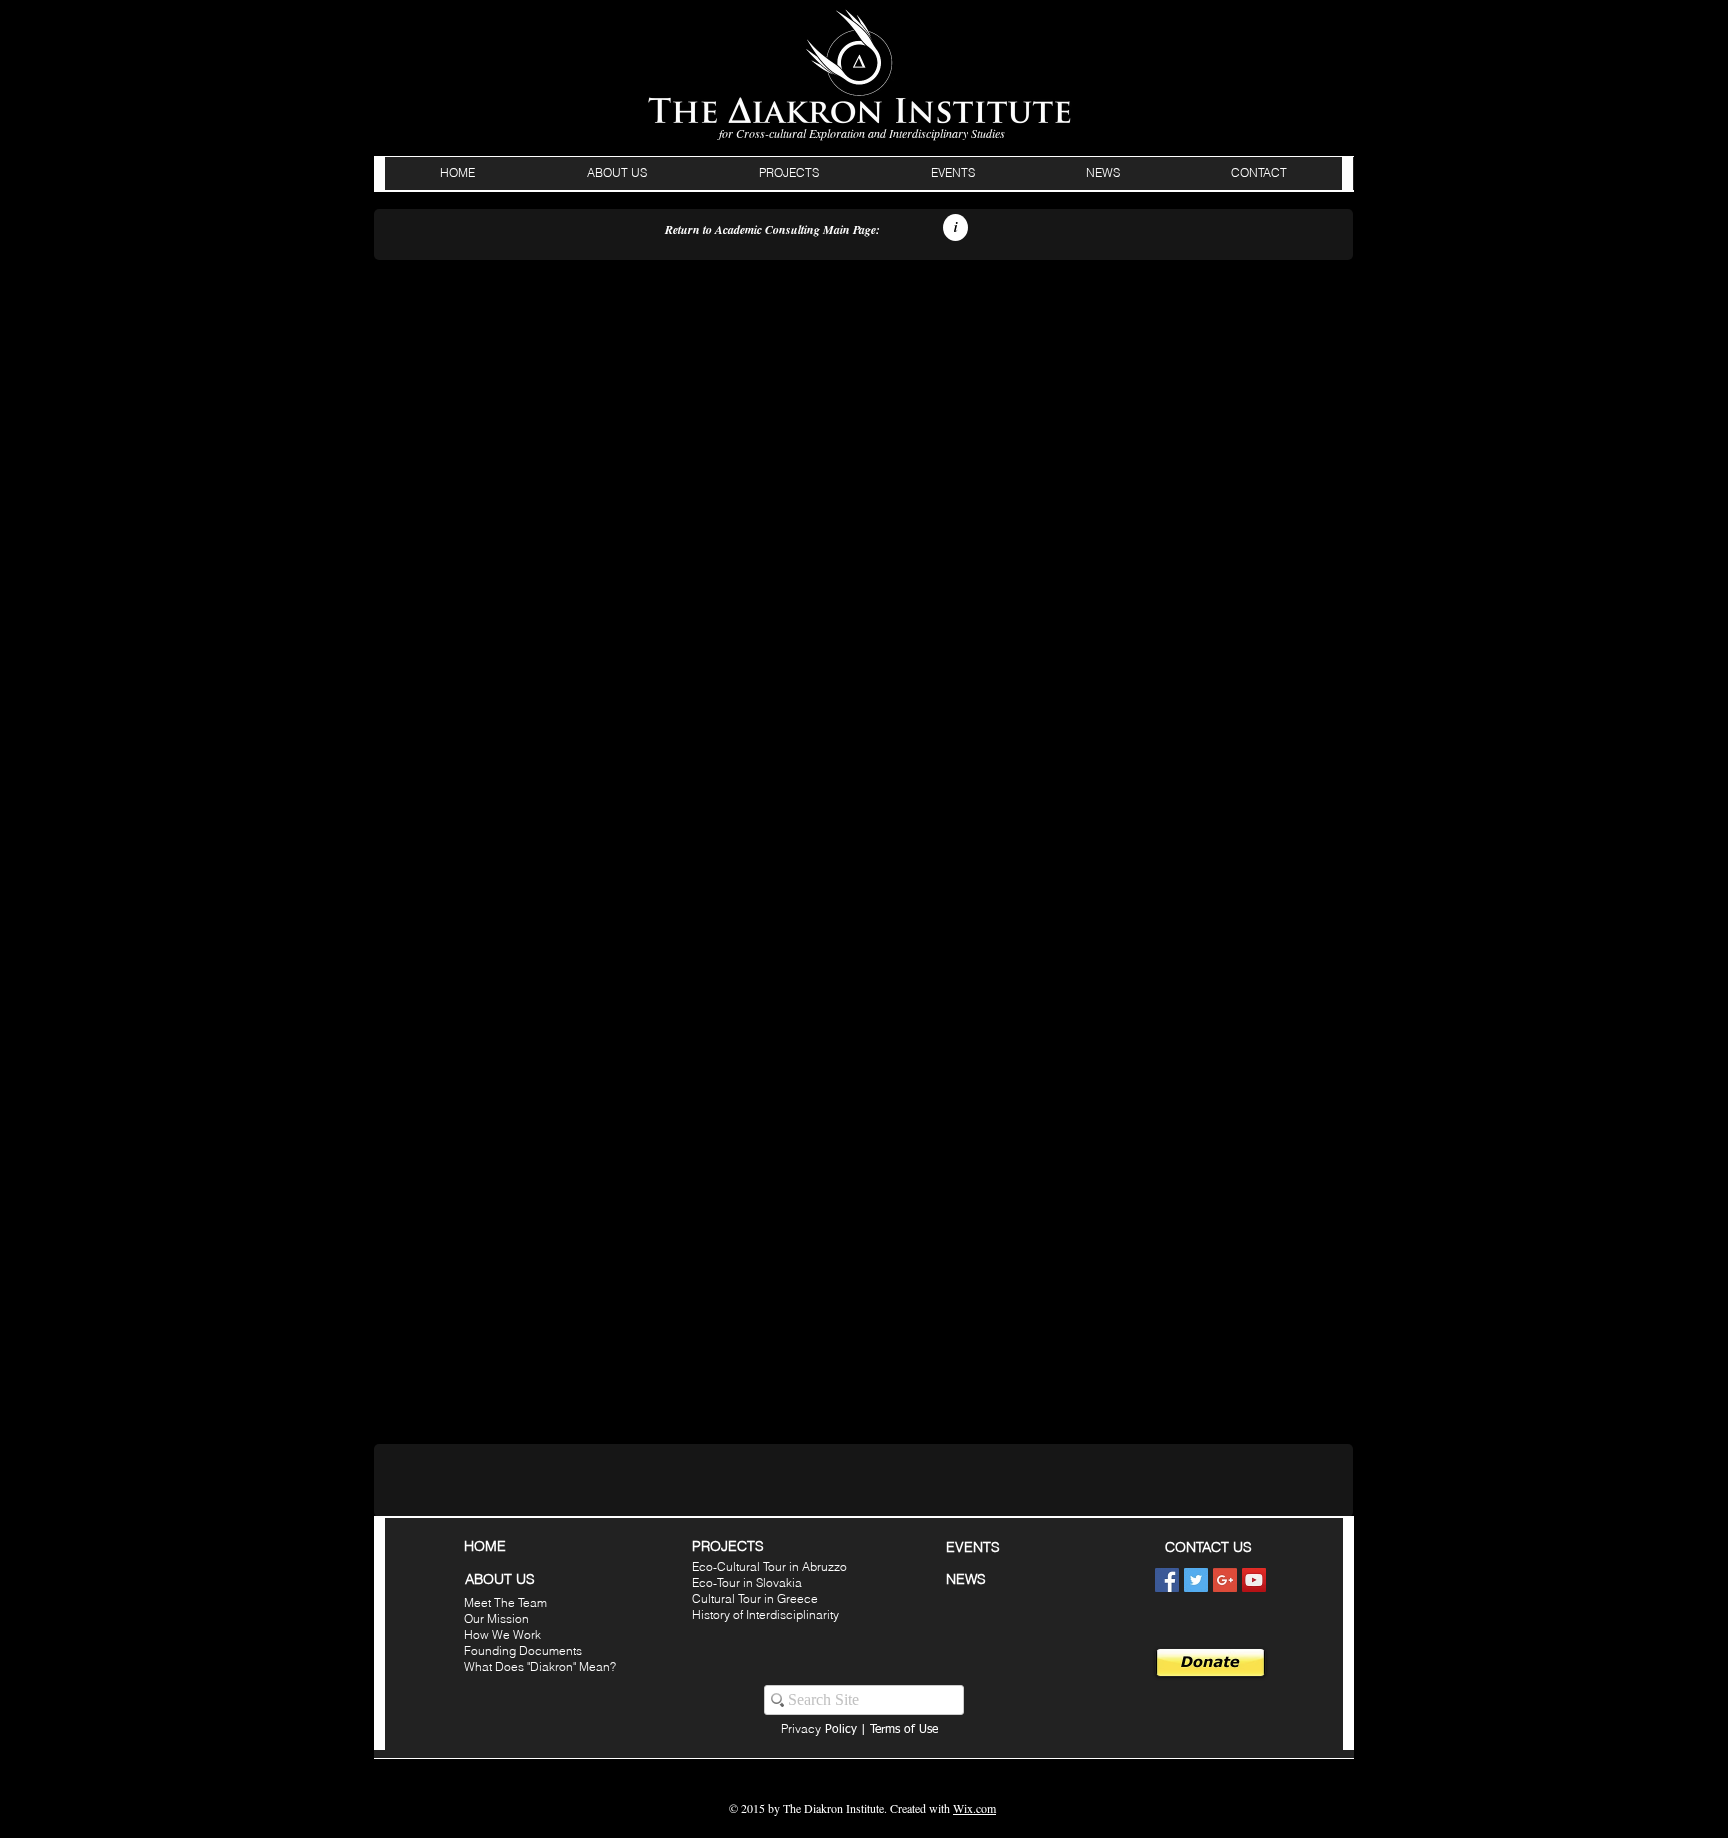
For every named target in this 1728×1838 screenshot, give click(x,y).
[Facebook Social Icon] (1167, 1580)
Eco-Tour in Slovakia (747, 1582)
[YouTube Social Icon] (1254, 1580)
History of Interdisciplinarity (765, 1614)
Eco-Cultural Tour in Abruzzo (769, 1566)
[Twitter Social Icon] (1196, 1580)
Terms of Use (904, 1730)
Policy (819, 1730)
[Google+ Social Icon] (1225, 1580)
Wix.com (974, 1808)
